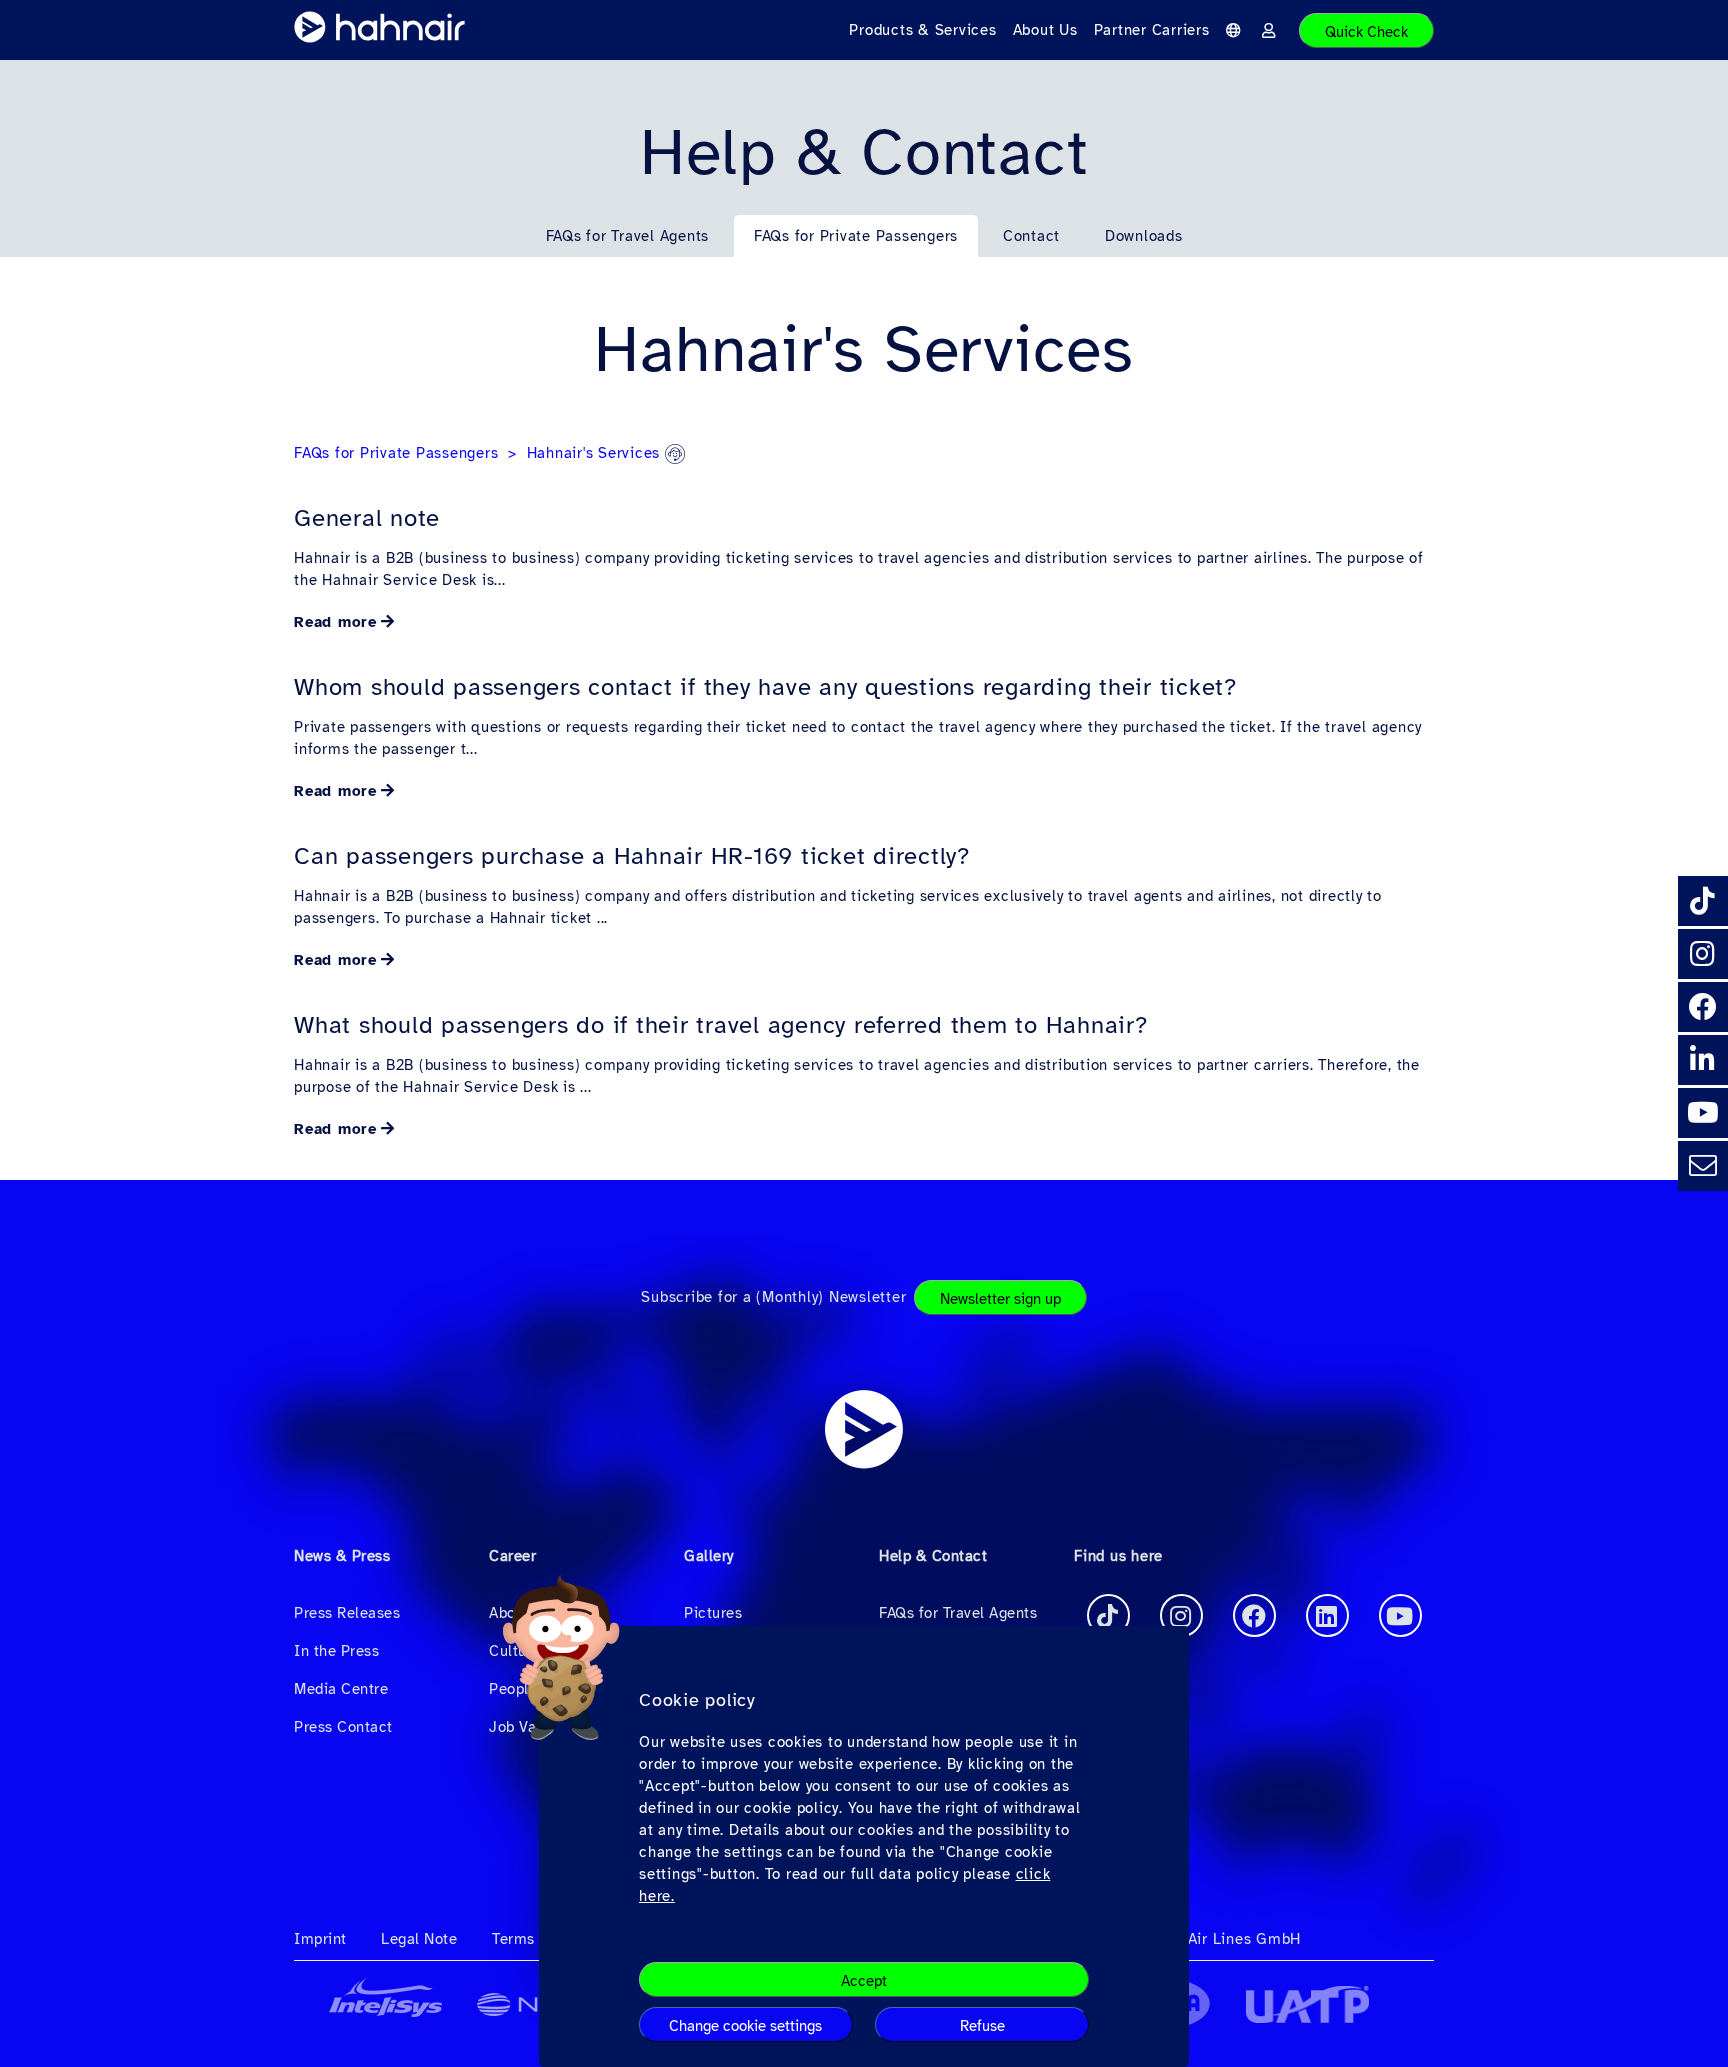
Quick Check (1366, 32)
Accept (864, 1981)
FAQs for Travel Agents (628, 236)
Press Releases (347, 1613)
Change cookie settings (745, 2026)
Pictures (713, 1613)
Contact (1031, 236)
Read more (335, 622)
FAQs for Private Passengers (856, 236)
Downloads (1144, 236)
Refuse (982, 2026)
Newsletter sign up (1000, 1299)
